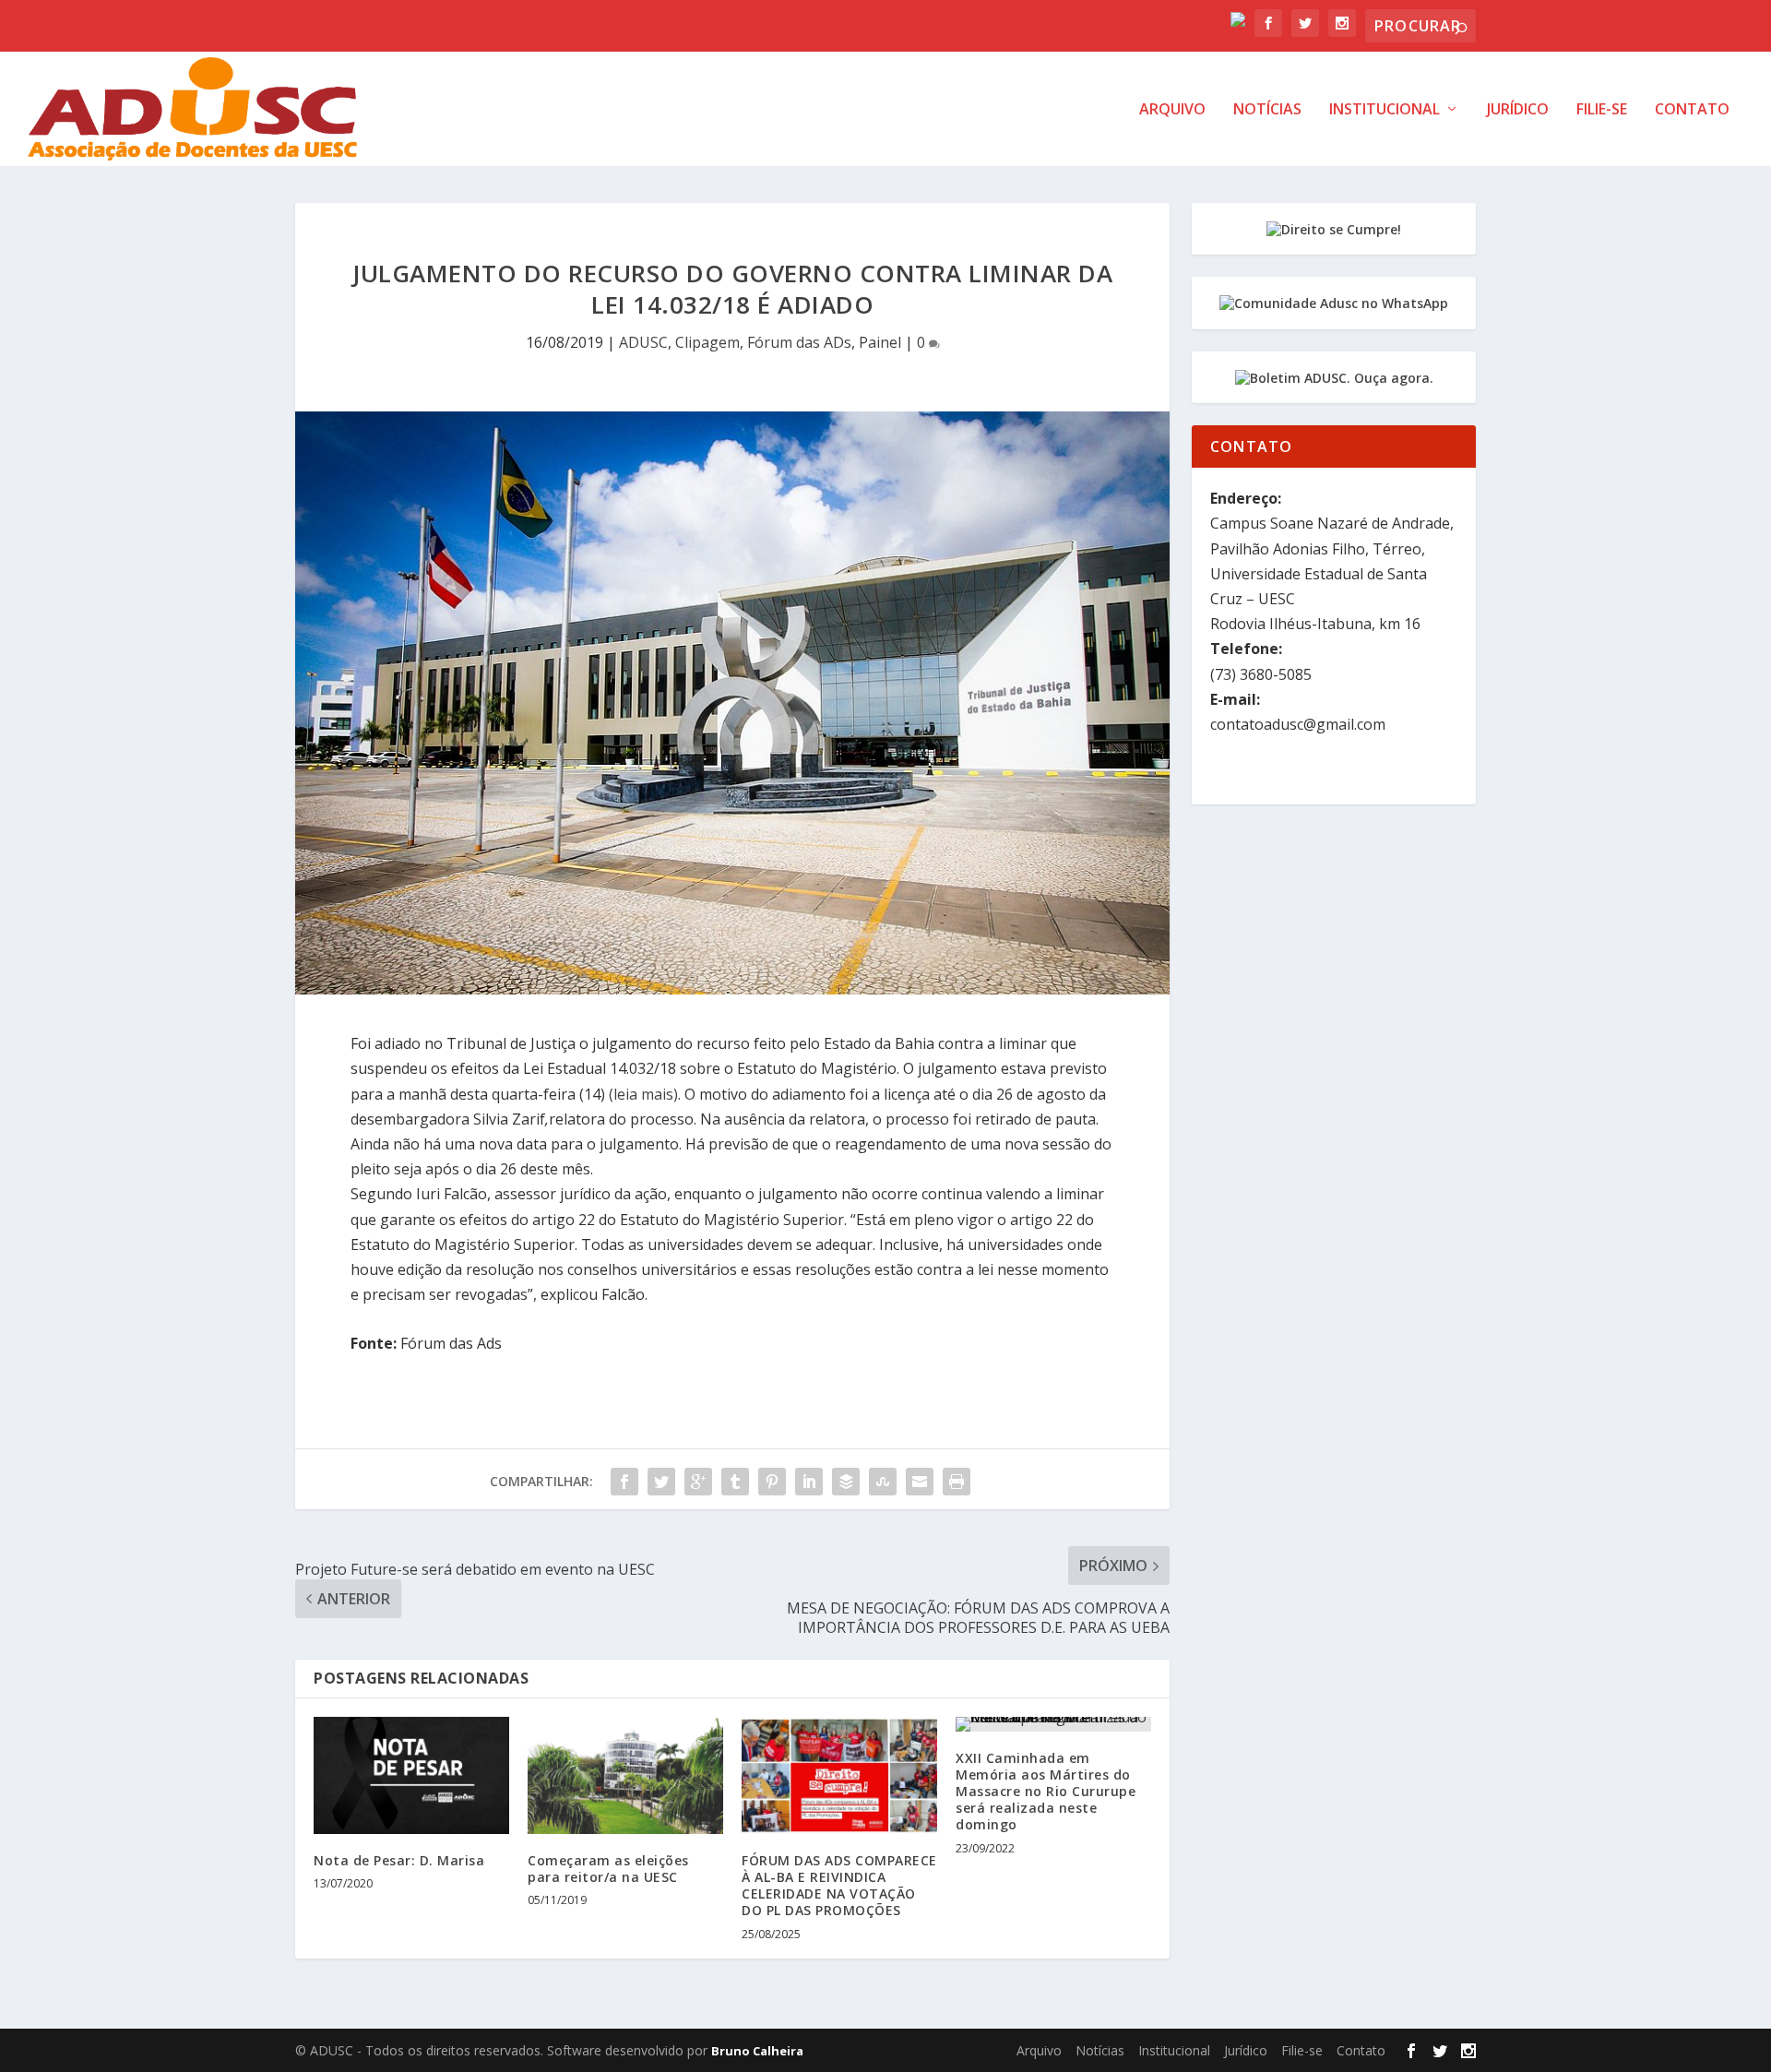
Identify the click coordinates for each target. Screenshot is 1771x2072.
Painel (880, 342)
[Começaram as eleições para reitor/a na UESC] (625, 1775)
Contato (1692, 110)
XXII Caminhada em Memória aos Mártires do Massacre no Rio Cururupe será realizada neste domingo (1046, 1792)
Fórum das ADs (799, 342)
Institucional (1385, 110)
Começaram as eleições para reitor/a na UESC (608, 1869)
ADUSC (643, 342)
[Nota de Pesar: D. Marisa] (411, 1775)
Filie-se (1602, 110)
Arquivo (1172, 110)
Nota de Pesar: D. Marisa (399, 1860)
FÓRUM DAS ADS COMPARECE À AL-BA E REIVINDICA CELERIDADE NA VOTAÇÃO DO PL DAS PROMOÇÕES (839, 1886)
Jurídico (1518, 110)
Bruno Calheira (757, 2051)
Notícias (1267, 110)
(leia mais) (643, 1094)
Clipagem (707, 342)
